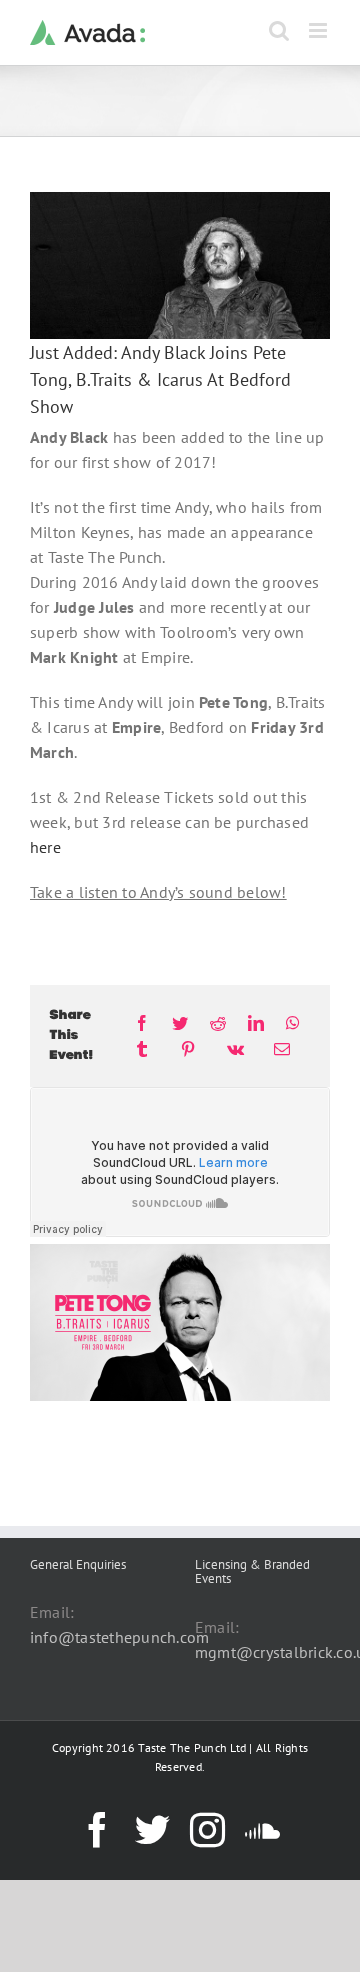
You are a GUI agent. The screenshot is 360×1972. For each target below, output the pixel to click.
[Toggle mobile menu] (319, 30)
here (45, 847)
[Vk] (235, 1049)
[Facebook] (142, 1023)
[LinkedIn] (256, 1023)
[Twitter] (180, 1023)
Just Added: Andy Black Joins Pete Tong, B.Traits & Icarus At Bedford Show (160, 379)
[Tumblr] (142, 1049)
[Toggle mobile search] (279, 30)
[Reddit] (218, 1023)
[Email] (282, 1049)
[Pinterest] (188, 1049)
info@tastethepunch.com (119, 1637)
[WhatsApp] (293, 1023)
